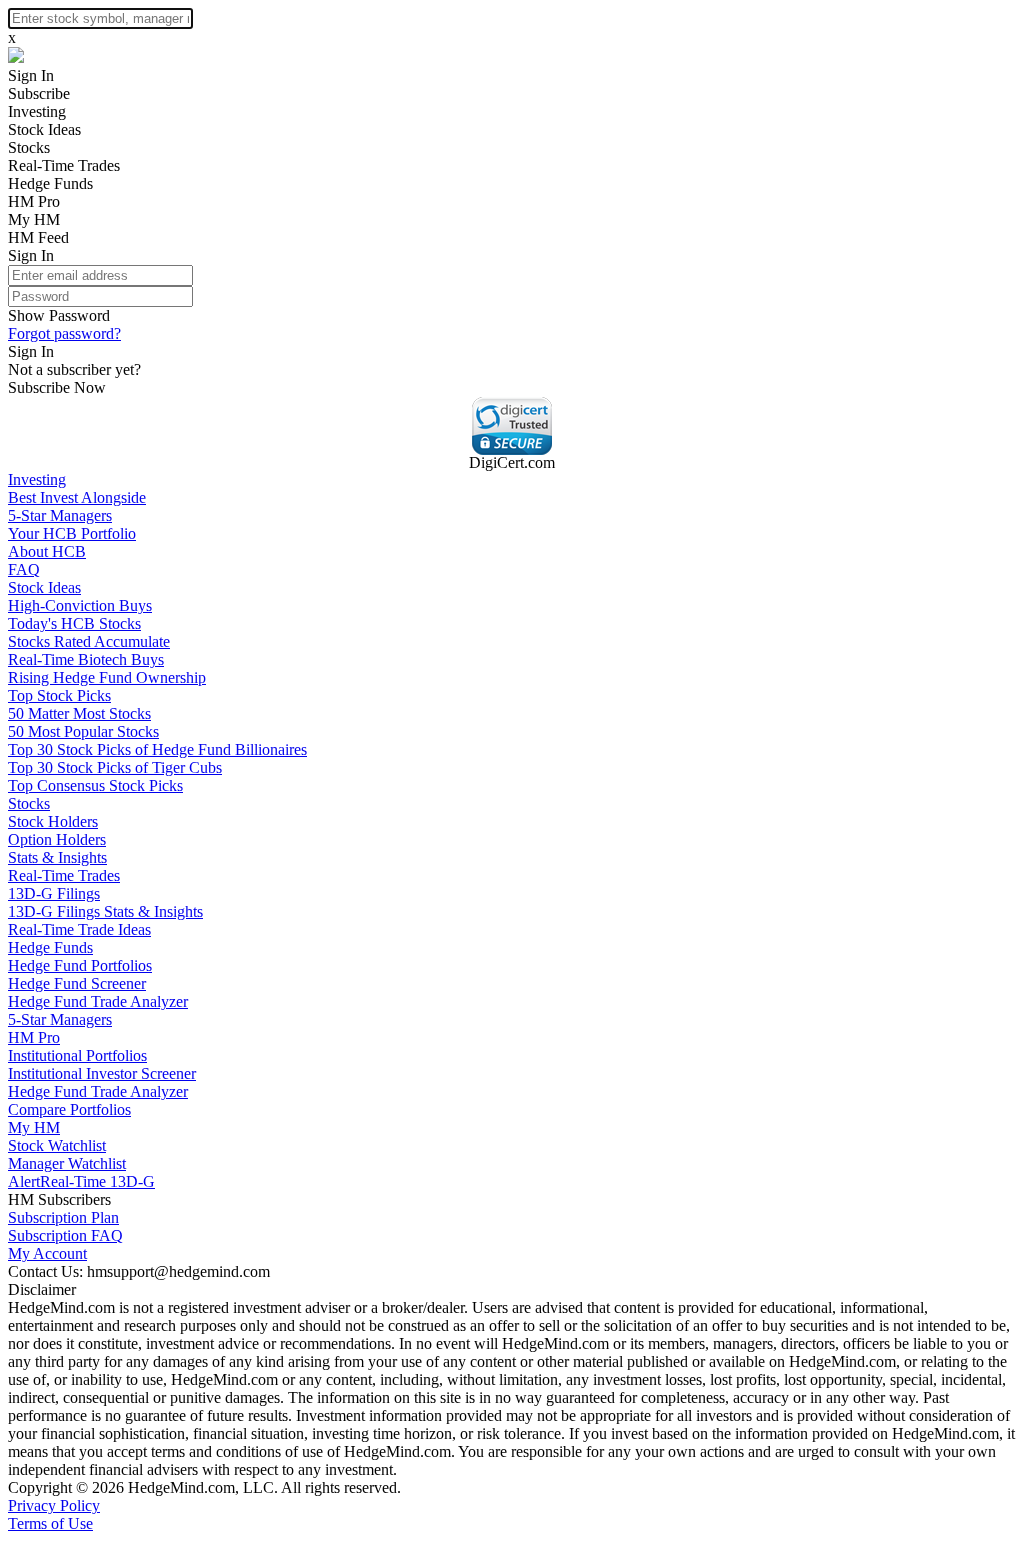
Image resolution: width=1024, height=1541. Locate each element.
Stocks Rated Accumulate (89, 641)
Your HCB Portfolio (72, 533)
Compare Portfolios (69, 1109)
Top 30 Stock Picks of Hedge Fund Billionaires (157, 749)
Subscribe (39, 93)
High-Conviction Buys (80, 605)
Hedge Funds (50, 183)
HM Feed (38, 237)
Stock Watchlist (57, 1145)
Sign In (31, 75)
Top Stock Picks (59, 695)
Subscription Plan (63, 1217)
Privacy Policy (54, 1505)
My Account (47, 1253)
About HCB (47, 551)
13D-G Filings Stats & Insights (105, 911)
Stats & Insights (57, 857)
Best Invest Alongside (77, 497)
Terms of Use (50, 1523)
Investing (37, 111)
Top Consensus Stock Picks (95, 785)
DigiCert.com (512, 462)
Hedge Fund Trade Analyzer (98, 1001)
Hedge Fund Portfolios (80, 965)
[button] (512, 426)
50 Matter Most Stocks (79, 713)
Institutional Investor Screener (102, 1073)
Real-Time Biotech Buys (86, 659)
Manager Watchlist (67, 1163)
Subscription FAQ (65, 1235)
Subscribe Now (57, 387)
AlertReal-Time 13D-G (81, 1181)
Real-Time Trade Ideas (79, 929)
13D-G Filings (54, 893)
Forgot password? (64, 333)
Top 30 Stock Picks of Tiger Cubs (115, 767)
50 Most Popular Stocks (83, 731)
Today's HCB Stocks (74, 623)
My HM (34, 219)
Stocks (29, 147)
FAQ (24, 569)
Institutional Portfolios (77, 1055)
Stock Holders (53, 821)
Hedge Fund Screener (77, 983)
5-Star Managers (60, 515)
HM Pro (34, 201)
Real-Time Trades (64, 165)
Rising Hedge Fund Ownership (107, 677)
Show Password (59, 315)
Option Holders (57, 839)
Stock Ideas (44, 129)
